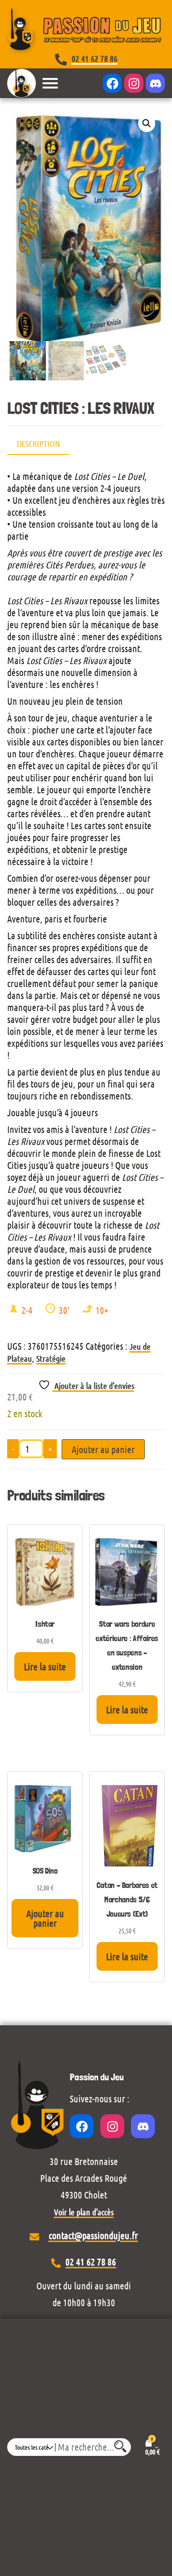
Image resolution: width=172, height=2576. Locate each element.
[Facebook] (112, 83)
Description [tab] (38, 444)
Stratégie (51, 1358)
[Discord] (155, 83)
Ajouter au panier (103, 1449)
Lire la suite (45, 1666)
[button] (147, 123)
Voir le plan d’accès (84, 2212)
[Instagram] (134, 83)
